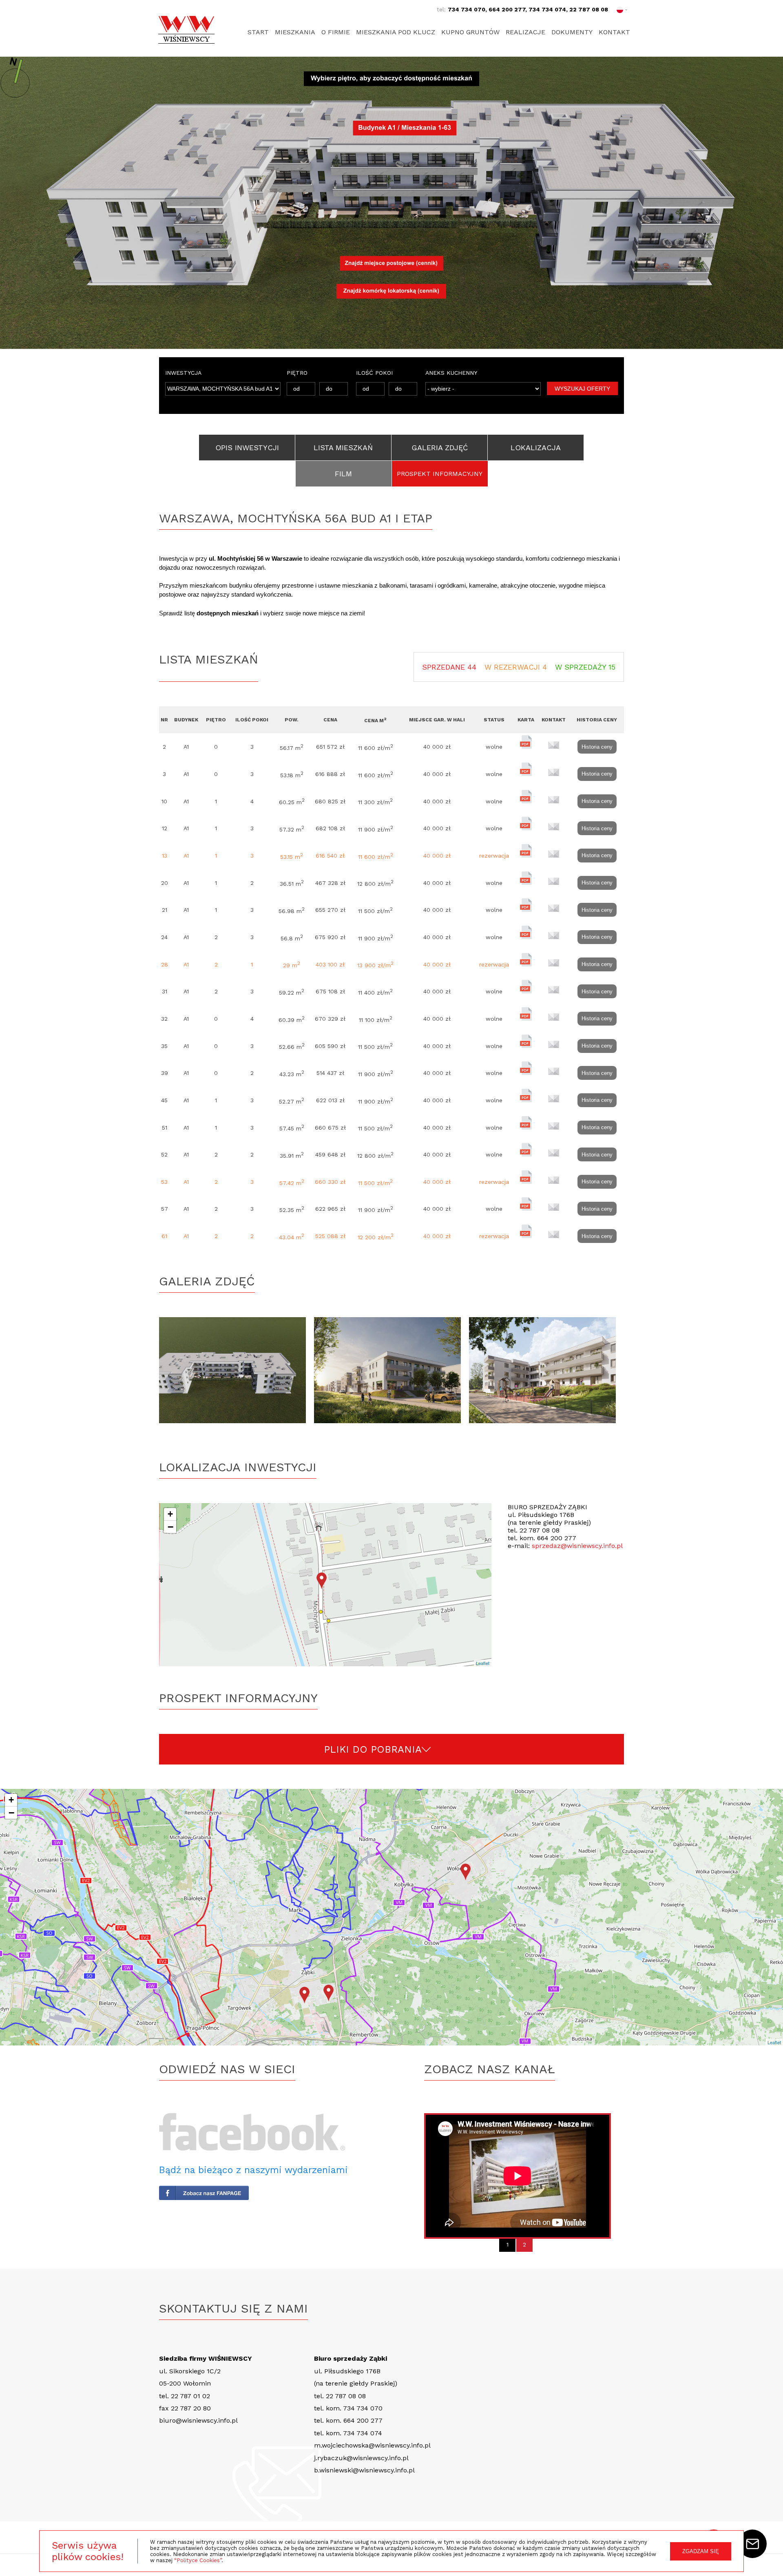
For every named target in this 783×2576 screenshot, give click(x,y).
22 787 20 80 (191, 2408)
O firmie (336, 32)
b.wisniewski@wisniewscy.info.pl (364, 2470)
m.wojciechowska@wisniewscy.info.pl (372, 2445)
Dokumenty (572, 32)
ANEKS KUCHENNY (451, 373)
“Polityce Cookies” (198, 2560)
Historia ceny (597, 747)
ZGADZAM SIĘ (701, 2551)
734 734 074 (547, 9)
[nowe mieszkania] (391, 1370)
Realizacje (525, 32)
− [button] (170, 1527)
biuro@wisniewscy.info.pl (198, 2420)
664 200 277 (507, 9)
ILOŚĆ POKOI (374, 373)
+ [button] (170, 1514)
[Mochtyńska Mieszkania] (237, 1370)
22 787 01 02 (190, 2396)
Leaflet (483, 1663)
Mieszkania (295, 32)
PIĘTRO (297, 373)
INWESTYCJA (183, 373)
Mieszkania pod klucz (396, 32)
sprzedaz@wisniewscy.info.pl (577, 1546)
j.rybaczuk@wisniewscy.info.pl (361, 2458)
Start (258, 32)
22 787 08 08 (589, 9)
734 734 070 (467, 9)
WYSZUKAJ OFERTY (582, 389)
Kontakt (614, 32)
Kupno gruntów (470, 32)
